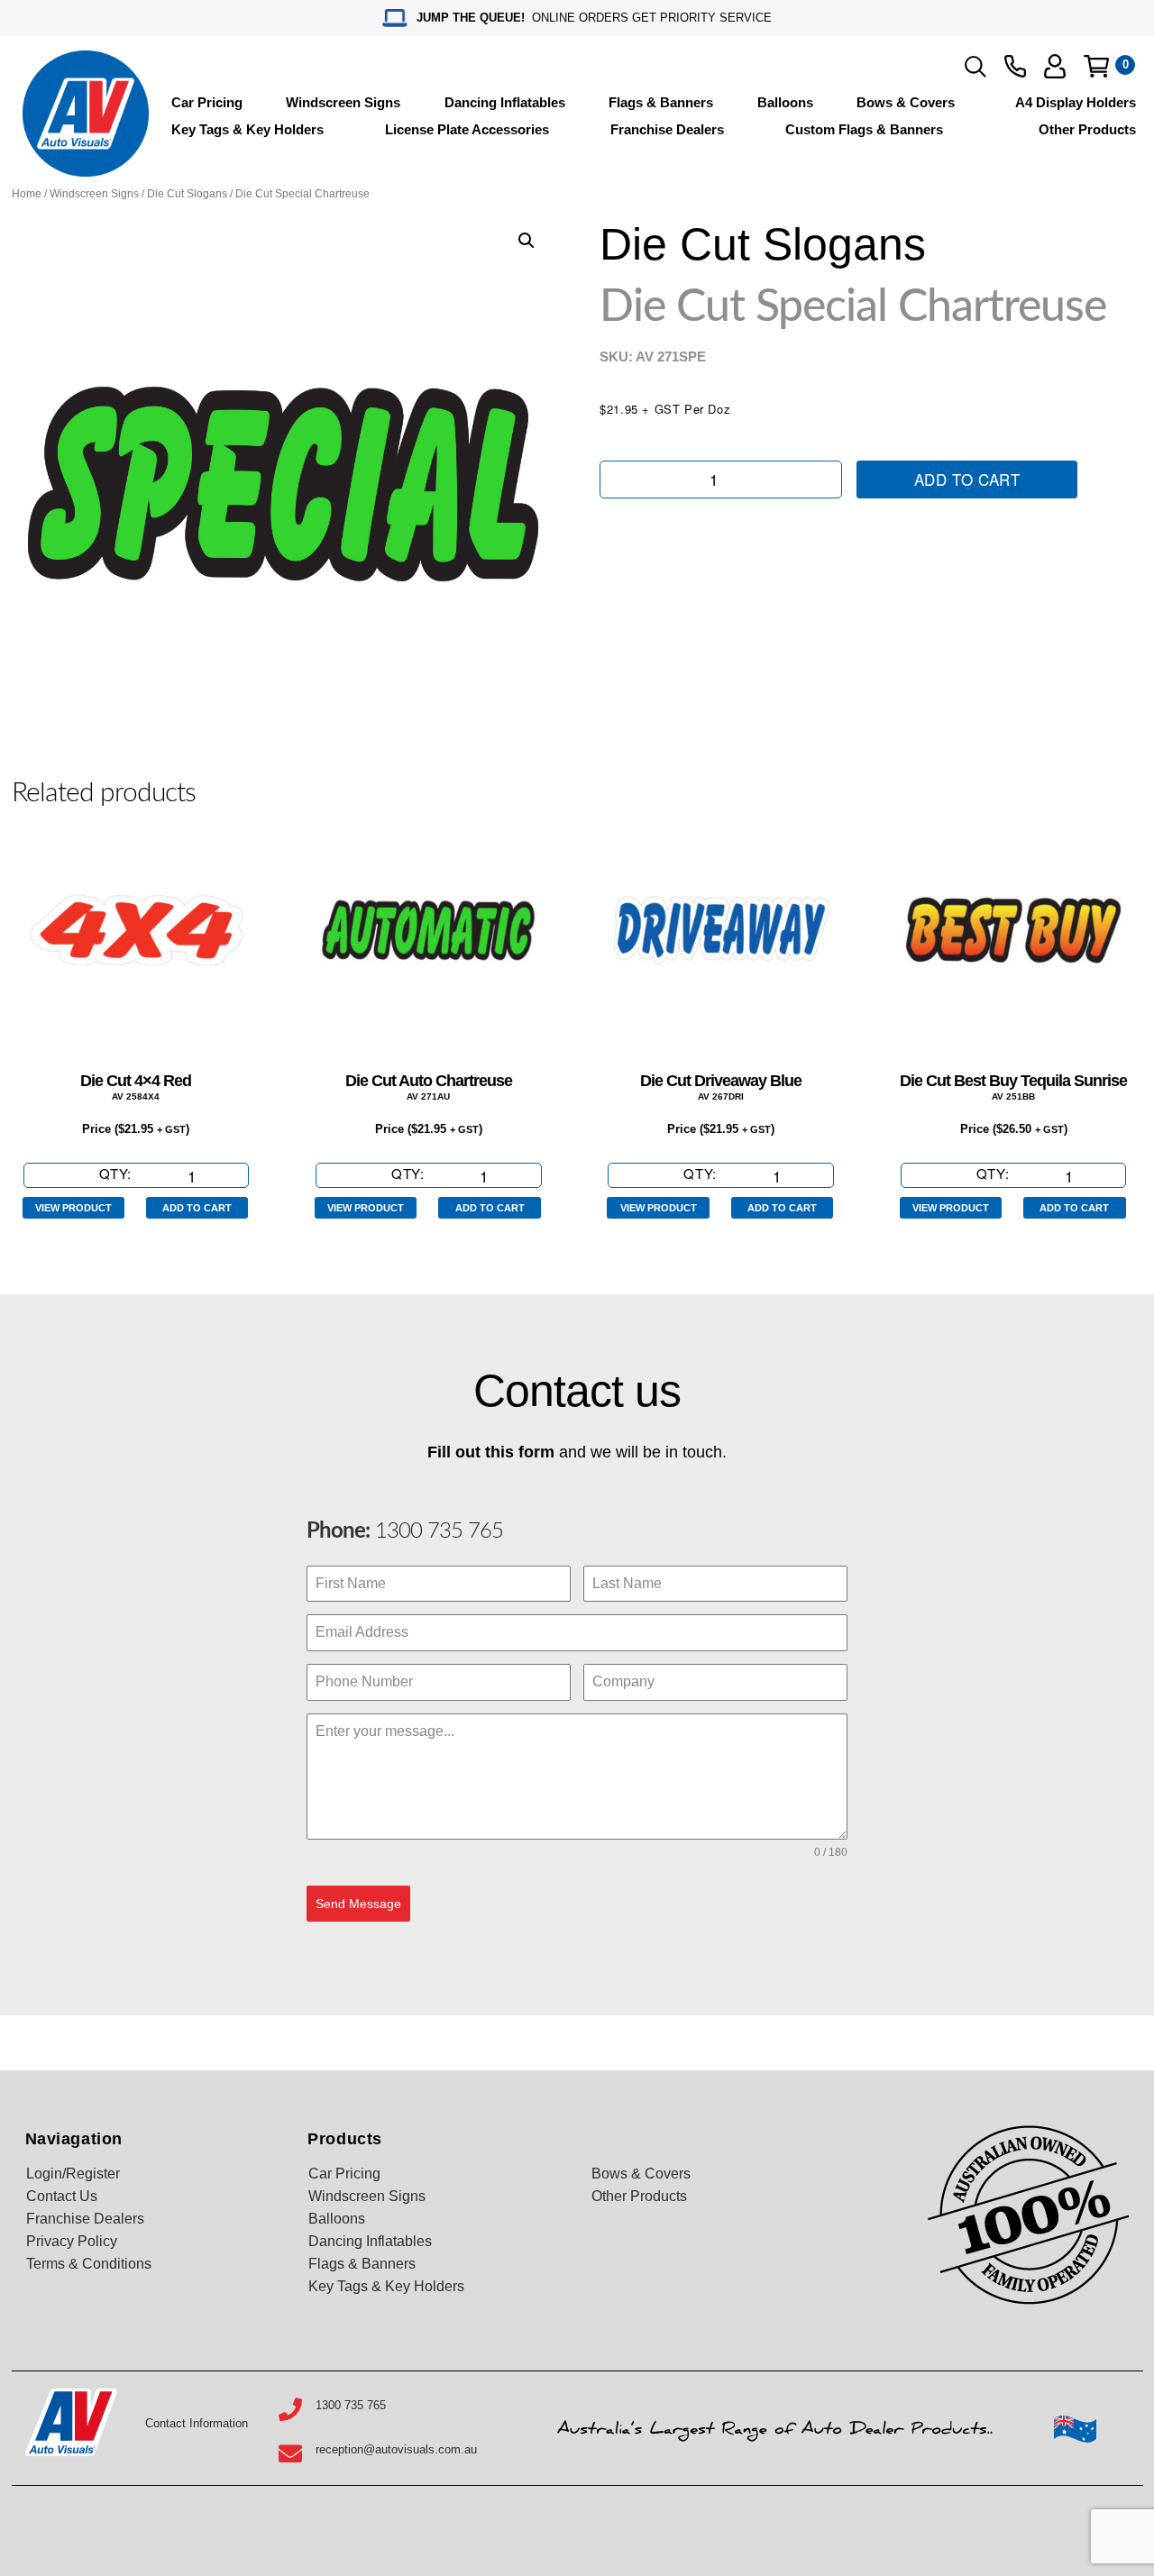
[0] (1096, 66)
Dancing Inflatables (505, 102)
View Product (73, 1208)
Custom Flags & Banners (864, 129)
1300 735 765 (436, 1531)
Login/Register (73, 2174)
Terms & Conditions (89, 2264)
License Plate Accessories (467, 129)
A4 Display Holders (1076, 102)
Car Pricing (207, 102)
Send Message (358, 1904)
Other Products (1087, 129)
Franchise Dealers (667, 129)
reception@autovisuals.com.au (396, 2449)
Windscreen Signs (343, 102)
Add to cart (967, 479)
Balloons (785, 102)
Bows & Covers (906, 102)
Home (27, 194)
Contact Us (62, 2196)
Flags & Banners (661, 102)
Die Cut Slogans (187, 194)
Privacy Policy (72, 2241)
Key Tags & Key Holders (247, 129)
